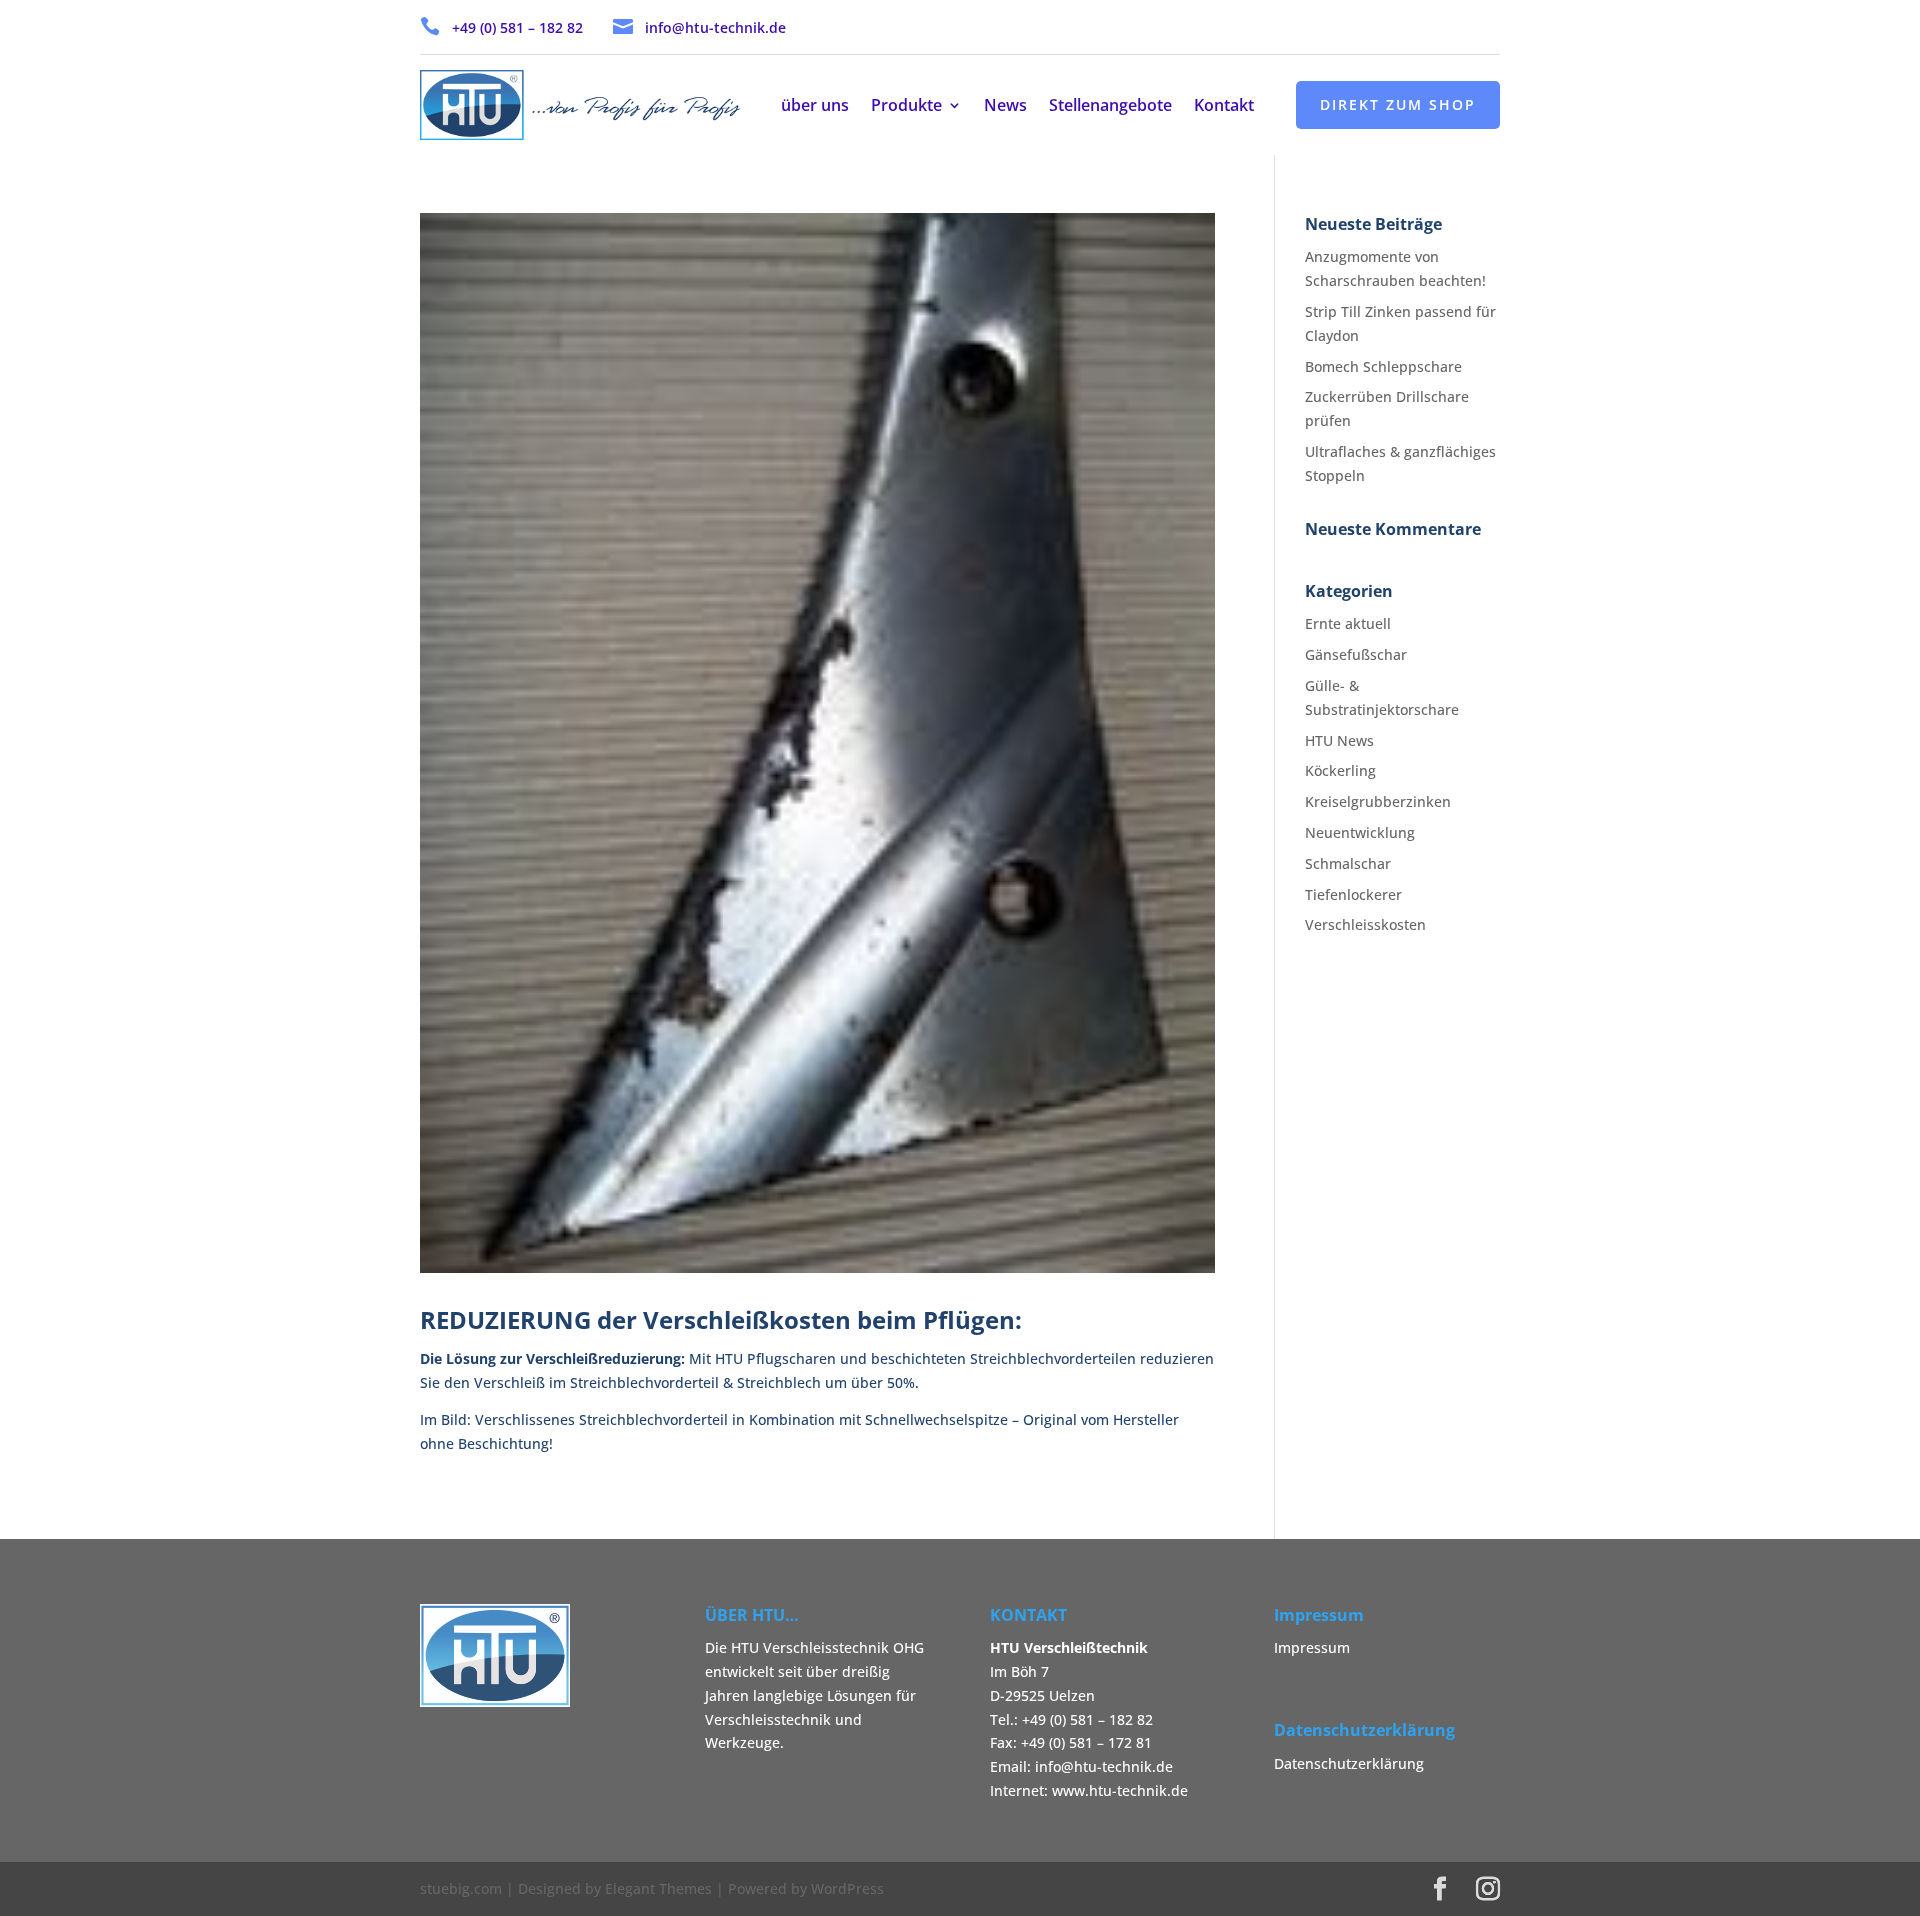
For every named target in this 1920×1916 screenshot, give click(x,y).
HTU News (1339, 740)
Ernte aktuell (1348, 623)
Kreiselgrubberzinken (1378, 801)
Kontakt (1224, 107)
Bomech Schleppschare (1383, 366)
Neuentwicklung (1360, 832)
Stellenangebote (1110, 107)
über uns (815, 107)
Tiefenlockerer (1353, 894)
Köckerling (1340, 770)
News (1005, 107)
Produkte (906, 107)
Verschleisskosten (1365, 924)
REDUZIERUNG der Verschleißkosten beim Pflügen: (721, 1319)
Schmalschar (1348, 863)
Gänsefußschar (1356, 654)
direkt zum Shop (1398, 104)
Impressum (1312, 1647)
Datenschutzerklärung (1349, 1763)
